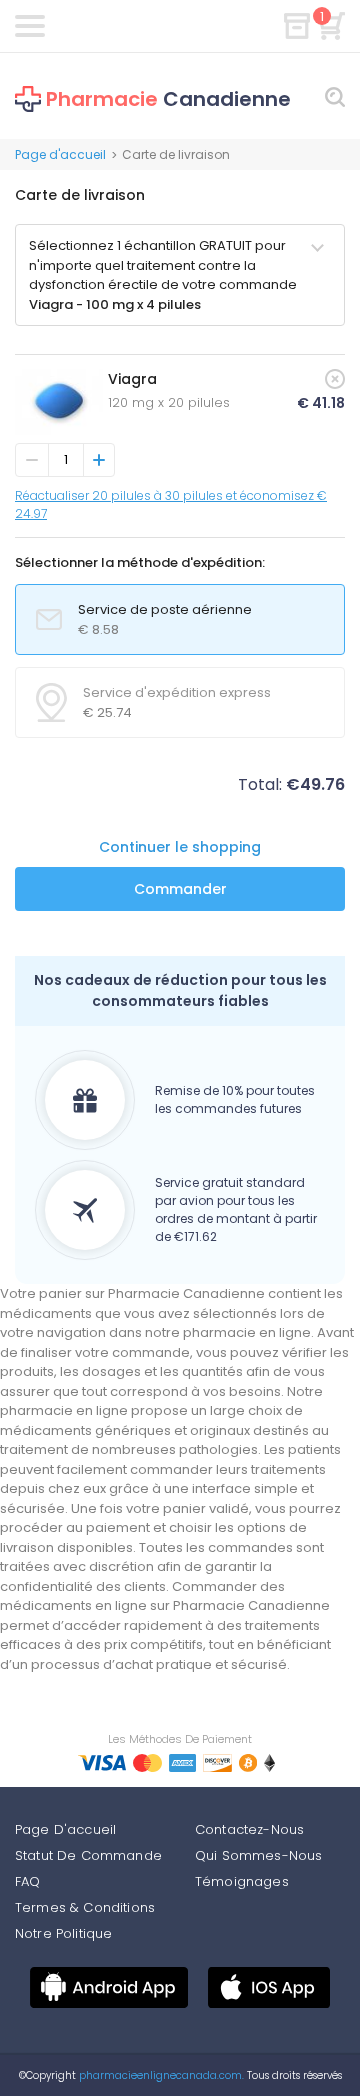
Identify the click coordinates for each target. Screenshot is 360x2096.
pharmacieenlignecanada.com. (160, 2075)
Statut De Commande (88, 1855)
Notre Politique (63, 1933)
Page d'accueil (60, 154)
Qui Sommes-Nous (258, 1855)
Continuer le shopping (180, 847)
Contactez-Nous (249, 1829)
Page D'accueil (65, 1829)
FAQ (27, 1881)
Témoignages (242, 1881)
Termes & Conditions (85, 1907)
